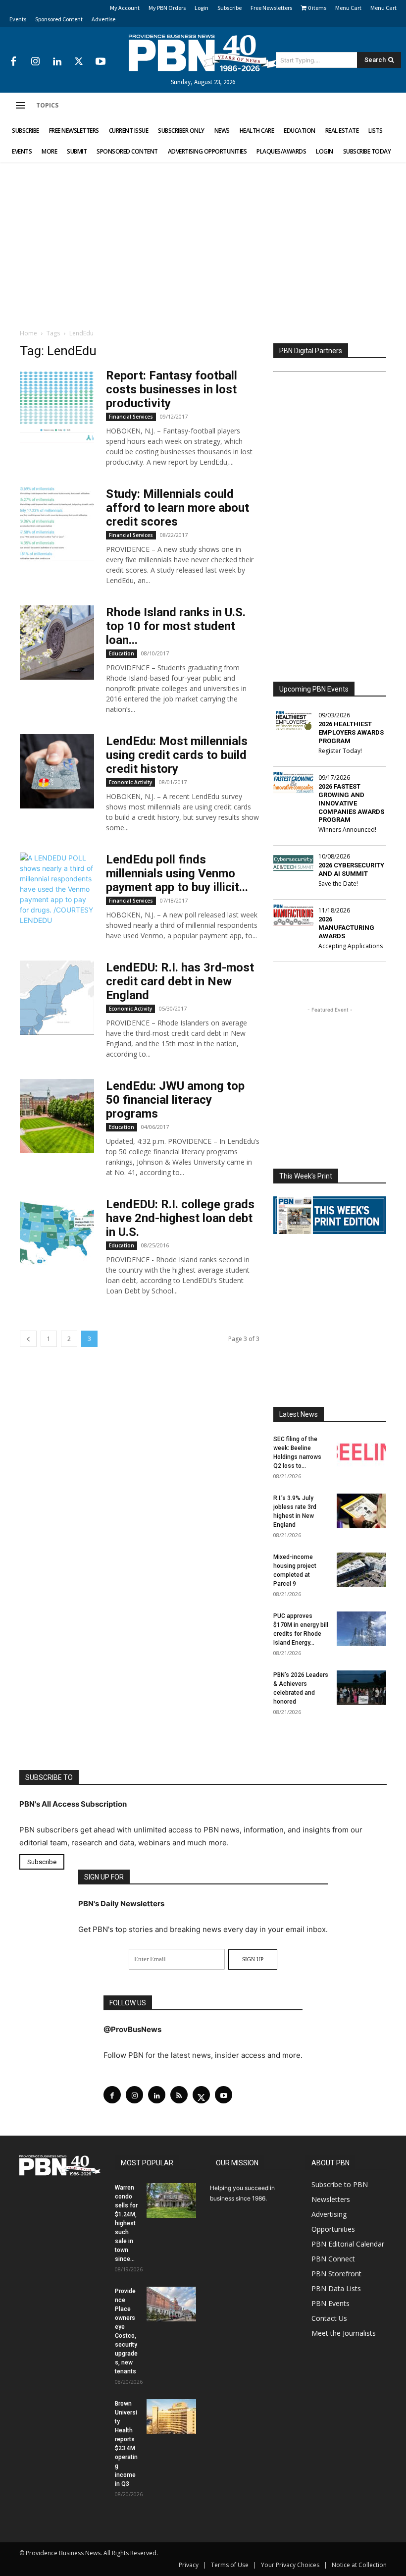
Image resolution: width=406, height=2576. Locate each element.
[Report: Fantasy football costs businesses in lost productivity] (57, 406)
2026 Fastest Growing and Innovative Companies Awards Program (351, 803)
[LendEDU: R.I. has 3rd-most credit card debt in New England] (57, 998)
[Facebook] (13, 62)
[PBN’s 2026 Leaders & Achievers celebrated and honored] (361, 1688)
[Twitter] (79, 62)
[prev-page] (28, 1339)
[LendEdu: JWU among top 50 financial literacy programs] (57, 1116)
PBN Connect (333, 2259)
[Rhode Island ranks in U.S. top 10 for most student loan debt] (57, 643)
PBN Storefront (336, 2274)
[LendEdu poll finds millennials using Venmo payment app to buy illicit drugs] (57, 889)
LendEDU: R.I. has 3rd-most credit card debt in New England (180, 981)
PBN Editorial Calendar (348, 2244)
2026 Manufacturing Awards (346, 928)
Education (122, 653)
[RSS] (179, 2095)
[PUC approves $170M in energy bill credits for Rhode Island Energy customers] (361, 1629)
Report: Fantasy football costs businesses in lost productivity (172, 389)
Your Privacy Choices (290, 2565)
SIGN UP (253, 1959)
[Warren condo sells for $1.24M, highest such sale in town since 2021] (171, 2200)
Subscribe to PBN (340, 2184)
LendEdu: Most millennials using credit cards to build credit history (177, 755)
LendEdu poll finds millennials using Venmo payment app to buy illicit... (177, 873)
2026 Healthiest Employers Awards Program (351, 732)
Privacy (189, 2565)
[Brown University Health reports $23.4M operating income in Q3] (171, 2416)
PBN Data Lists (336, 2288)
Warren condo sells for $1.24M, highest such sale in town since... (126, 2223)
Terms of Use (230, 2565)
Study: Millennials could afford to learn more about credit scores (178, 508)
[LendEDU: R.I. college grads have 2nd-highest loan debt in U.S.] (57, 1234)
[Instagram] (35, 62)
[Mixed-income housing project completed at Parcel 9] (361, 1570)
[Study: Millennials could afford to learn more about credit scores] (57, 524)
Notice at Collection (359, 2565)
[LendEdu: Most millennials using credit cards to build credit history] (57, 771)
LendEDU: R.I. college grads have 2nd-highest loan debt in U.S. (180, 1218)
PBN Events (330, 2303)
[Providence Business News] (203, 53)
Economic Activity (130, 782)
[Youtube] (101, 62)
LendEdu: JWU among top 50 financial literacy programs (175, 1100)
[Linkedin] (57, 62)
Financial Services (131, 417)
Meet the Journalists (344, 2333)
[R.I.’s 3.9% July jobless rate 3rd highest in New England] (361, 1511)
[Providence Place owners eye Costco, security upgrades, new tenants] (171, 2304)
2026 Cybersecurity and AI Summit (351, 869)
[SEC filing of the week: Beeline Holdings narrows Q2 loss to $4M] (361, 1452)
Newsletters (331, 2199)
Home (28, 333)
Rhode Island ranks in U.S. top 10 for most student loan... (176, 626)
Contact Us (329, 2318)
